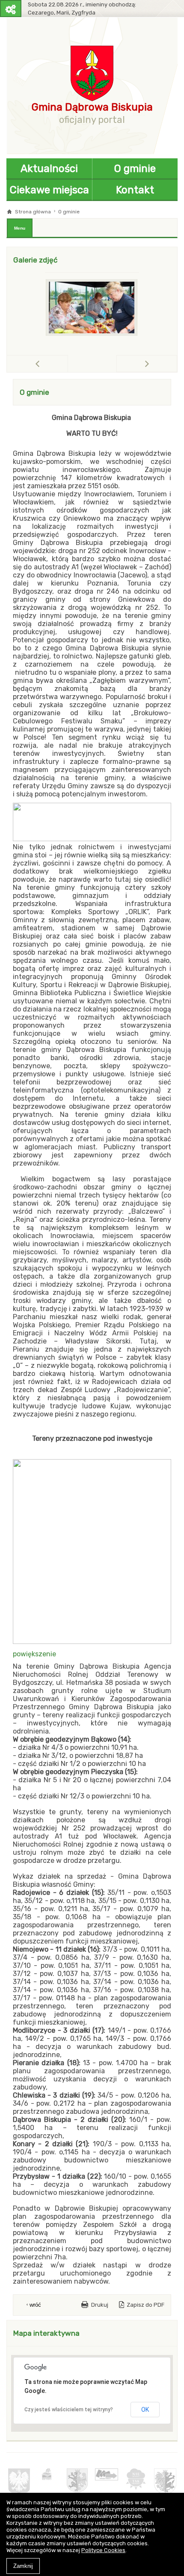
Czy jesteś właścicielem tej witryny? (69, 2410)
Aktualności (49, 169)
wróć (35, 2305)
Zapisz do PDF (145, 2305)
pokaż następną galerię (177, 363)
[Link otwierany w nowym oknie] (19, 2481)
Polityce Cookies (103, 2550)
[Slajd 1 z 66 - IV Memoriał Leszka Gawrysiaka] (92, 307)
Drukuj (100, 2305)
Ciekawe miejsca (49, 190)
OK (145, 2410)
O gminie (135, 169)
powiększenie (34, 1654)
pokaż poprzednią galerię (68, 364)
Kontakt (135, 190)
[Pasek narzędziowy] (11, 9)
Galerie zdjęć (35, 260)
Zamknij (23, 2566)
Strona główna (33, 212)
